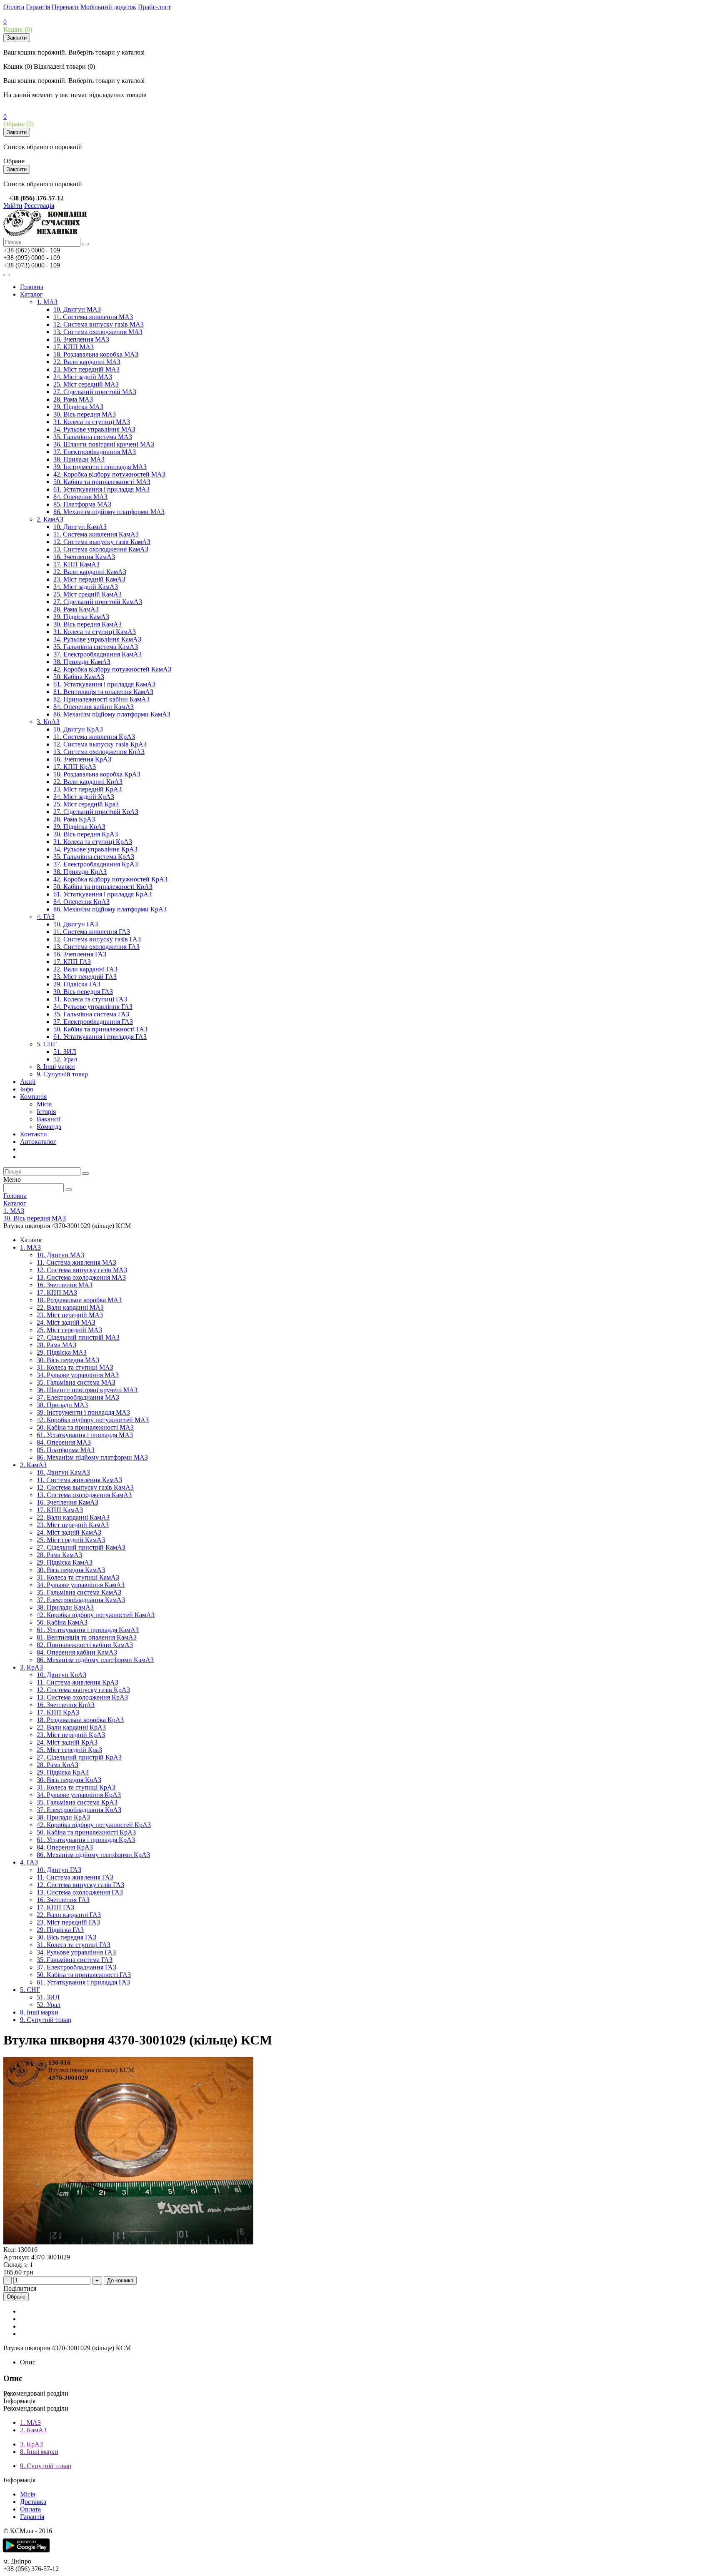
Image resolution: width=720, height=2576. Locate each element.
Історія (46, 1112)
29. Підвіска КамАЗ (81, 617)
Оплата (14, 7)
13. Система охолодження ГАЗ (96, 947)
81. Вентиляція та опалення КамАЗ (103, 692)
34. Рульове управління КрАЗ (95, 849)
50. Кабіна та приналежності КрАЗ (103, 887)
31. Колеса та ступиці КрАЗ (93, 842)
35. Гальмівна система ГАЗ (91, 1014)
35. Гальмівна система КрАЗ (94, 857)
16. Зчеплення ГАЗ (80, 954)
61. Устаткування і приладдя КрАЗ (102, 894)
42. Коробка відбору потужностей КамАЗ (112, 669)
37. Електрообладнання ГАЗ (93, 1022)
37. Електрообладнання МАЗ (95, 452)
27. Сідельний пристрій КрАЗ (96, 812)
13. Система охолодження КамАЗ (101, 549)
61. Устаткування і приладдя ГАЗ (100, 1037)
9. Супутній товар (62, 1074)
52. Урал (65, 1059)
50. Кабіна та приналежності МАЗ (102, 482)
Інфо (27, 1089)
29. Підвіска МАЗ (78, 407)
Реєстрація (39, 206)
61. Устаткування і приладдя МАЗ (101, 489)
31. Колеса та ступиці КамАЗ (95, 632)
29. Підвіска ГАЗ (77, 984)
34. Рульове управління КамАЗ (97, 639)
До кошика (120, 2280)
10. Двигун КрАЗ (78, 729)
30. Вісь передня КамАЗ (87, 624)
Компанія (33, 1097)
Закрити (17, 38)
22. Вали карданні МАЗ (87, 362)
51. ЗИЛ (65, 1052)
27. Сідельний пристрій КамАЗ (98, 602)
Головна (32, 287)
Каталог (31, 294)
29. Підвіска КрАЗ (79, 827)
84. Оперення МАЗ (80, 497)
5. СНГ (47, 1044)
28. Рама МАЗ (73, 399)
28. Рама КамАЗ (76, 609)
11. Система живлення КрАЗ (94, 737)
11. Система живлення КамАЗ (96, 534)
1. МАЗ (47, 302)
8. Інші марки (56, 1067)
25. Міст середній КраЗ (86, 804)
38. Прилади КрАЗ (80, 872)
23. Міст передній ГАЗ (85, 977)
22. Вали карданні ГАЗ (85, 969)
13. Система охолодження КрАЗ (99, 752)
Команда (49, 1127)
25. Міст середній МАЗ (86, 384)
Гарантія (38, 7)
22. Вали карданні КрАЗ (88, 782)
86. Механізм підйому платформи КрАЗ (110, 909)
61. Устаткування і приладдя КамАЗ (104, 684)
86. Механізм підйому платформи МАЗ (109, 512)
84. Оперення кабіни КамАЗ (94, 707)
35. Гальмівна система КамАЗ (96, 647)
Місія (44, 1104)
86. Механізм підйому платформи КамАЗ (112, 714)
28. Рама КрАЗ (74, 819)
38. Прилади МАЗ (79, 459)
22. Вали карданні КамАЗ (90, 572)
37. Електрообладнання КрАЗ (96, 864)
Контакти (34, 1134)
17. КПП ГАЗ (72, 962)
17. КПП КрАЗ (75, 767)
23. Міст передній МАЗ (86, 369)
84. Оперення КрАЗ (81, 902)
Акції (28, 1082)
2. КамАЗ (50, 519)
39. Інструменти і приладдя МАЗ (100, 467)
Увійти (13, 206)
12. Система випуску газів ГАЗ (97, 939)
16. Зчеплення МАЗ (81, 339)
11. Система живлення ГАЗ (92, 932)
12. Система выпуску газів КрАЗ (100, 744)
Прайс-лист (154, 7)
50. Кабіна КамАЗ (79, 677)
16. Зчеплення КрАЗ (82, 759)
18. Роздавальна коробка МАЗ (96, 354)
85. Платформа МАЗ (82, 504)
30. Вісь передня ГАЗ (83, 992)
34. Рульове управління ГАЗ (93, 1007)
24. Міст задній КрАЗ (84, 797)
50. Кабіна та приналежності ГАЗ (100, 1029)
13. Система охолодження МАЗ (98, 332)
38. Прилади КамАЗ (82, 662)
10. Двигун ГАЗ (76, 924)
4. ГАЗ (46, 917)
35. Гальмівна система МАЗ (93, 437)
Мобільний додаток (108, 7)
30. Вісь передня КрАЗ (86, 834)
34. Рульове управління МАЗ (94, 429)
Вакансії (49, 1119)
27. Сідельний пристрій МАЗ (95, 392)
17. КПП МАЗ (74, 347)
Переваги (65, 7)
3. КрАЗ (48, 722)
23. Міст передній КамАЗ (89, 579)
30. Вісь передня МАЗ (85, 414)
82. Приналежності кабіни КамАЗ (101, 699)
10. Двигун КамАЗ (80, 527)
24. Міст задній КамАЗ (86, 587)
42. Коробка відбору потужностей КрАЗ (110, 879)
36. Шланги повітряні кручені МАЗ (104, 444)
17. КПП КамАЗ (76, 564)
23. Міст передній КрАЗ (87, 789)
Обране (16, 2297)
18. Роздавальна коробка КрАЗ (97, 774)
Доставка (33, 2502)
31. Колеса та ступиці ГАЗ (90, 999)
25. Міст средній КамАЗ (87, 594)
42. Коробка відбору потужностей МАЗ (109, 474)
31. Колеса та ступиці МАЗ (92, 422)
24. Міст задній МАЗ (83, 377)
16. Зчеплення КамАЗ (84, 557)
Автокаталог (38, 1142)
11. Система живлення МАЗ (93, 317)
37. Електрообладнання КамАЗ (97, 654)
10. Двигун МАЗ (77, 309)
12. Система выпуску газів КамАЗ (102, 542)
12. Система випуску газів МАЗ (99, 324)
